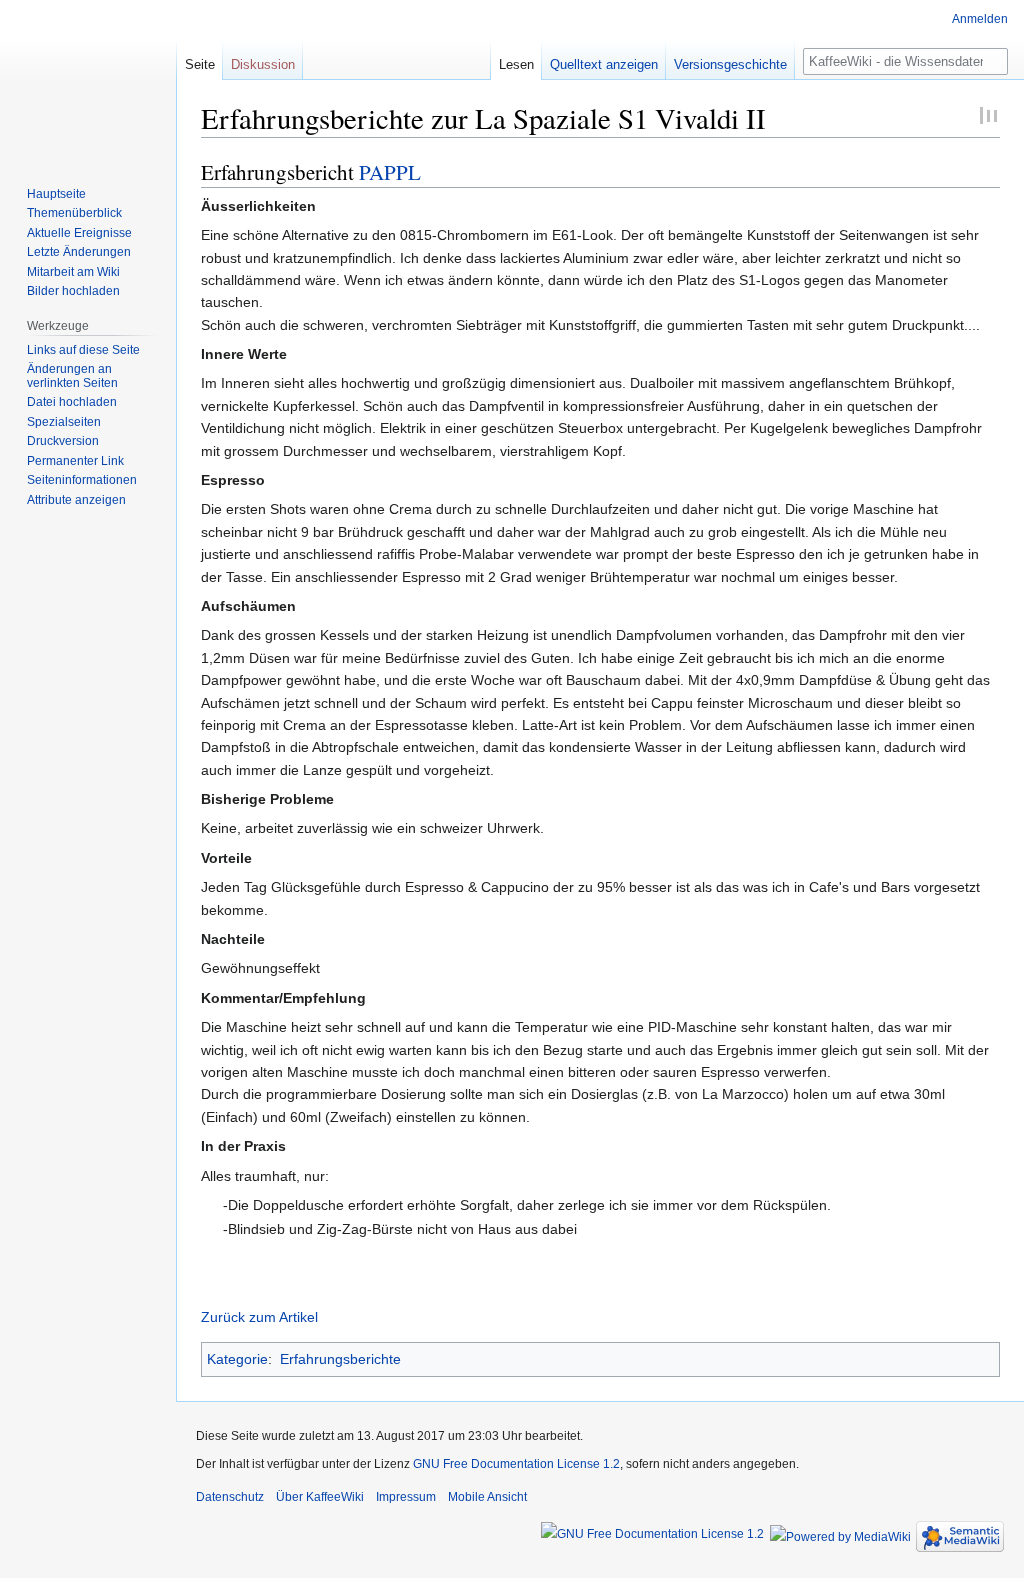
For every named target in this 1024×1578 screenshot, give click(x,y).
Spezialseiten (64, 422)
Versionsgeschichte (730, 64)
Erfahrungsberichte (340, 1359)
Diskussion (263, 64)
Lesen (516, 64)
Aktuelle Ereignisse (79, 233)
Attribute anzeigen (76, 500)
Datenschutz (230, 1497)
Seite (200, 64)
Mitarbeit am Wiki (73, 272)
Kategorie (237, 1359)
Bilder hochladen (73, 291)
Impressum (406, 1497)
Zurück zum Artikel (259, 1317)
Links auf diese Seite (83, 350)
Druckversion (63, 441)
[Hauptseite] (88, 80)
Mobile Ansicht (487, 1497)
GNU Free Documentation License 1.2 (516, 1464)
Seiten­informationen (82, 480)
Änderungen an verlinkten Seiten (72, 376)
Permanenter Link (75, 461)
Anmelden (980, 19)
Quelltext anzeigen (604, 64)
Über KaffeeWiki (320, 1497)
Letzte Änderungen (79, 252)
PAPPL (390, 172)
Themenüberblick (74, 213)
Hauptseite (56, 194)
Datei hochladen (72, 402)
